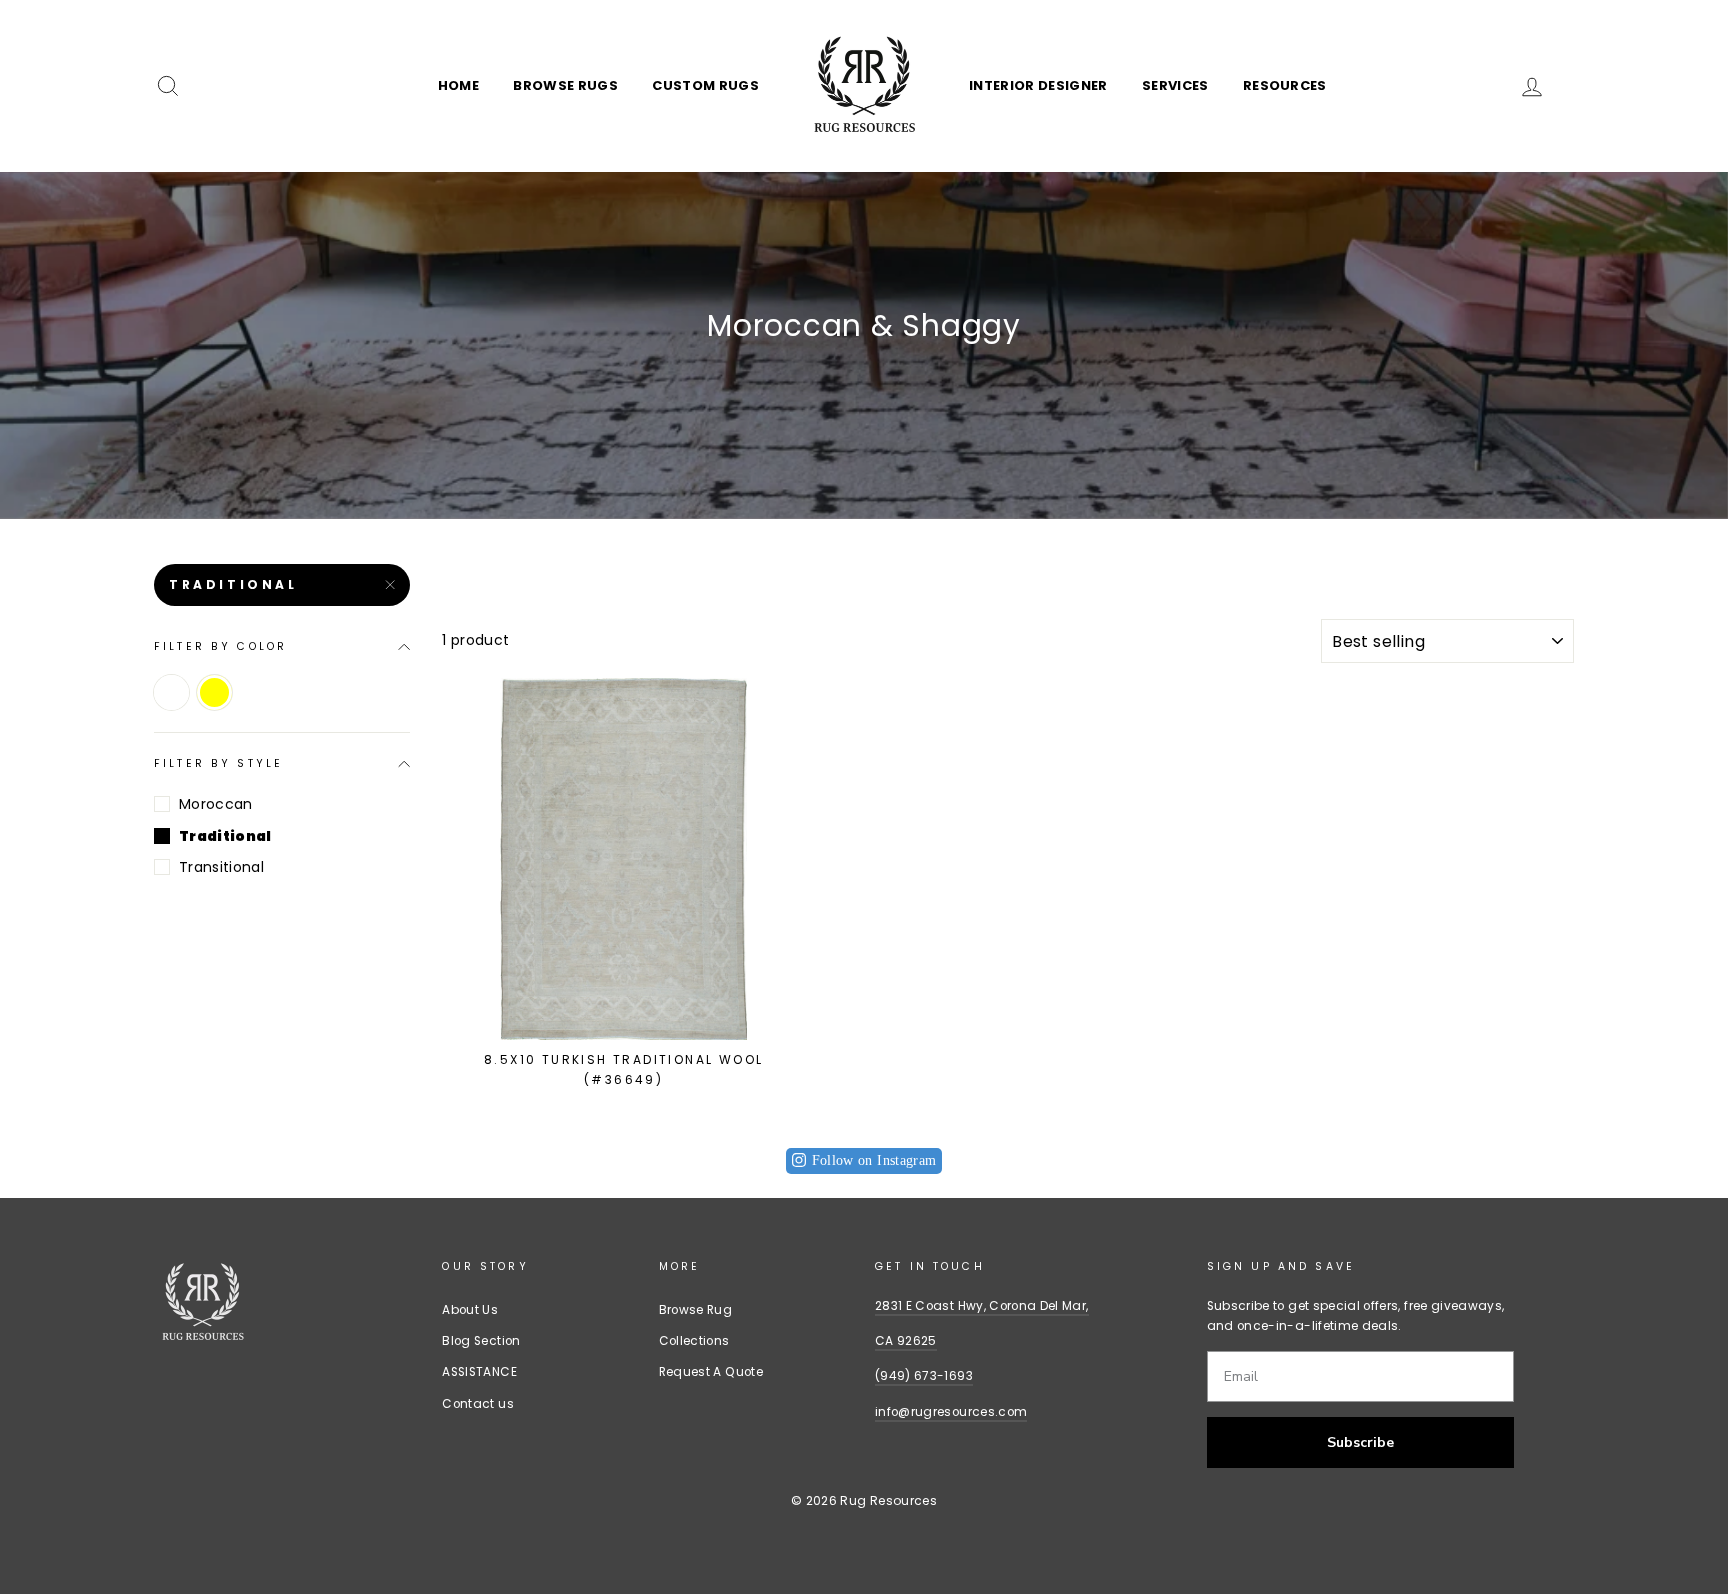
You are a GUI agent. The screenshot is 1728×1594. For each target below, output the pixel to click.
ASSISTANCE (479, 1372)
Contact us (478, 1404)
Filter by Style (218, 763)
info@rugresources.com (951, 1412)
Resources (1285, 85)
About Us (470, 1310)
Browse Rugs (565, 85)
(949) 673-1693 (924, 1376)
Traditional (233, 584)
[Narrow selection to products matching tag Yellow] (214, 692)
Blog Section (481, 1341)
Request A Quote (711, 1372)
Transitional (221, 867)
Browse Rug (696, 1310)
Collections (694, 1341)
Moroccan (216, 804)
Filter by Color (220, 646)
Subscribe (1360, 1442)
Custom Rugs (705, 85)
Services (1175, 85)
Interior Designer (1038, 85)
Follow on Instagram (874, 1160)
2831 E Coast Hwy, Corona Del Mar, (982, 1306)
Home (458, 85)
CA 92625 (906, 1341)
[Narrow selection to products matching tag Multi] (171, 692)
